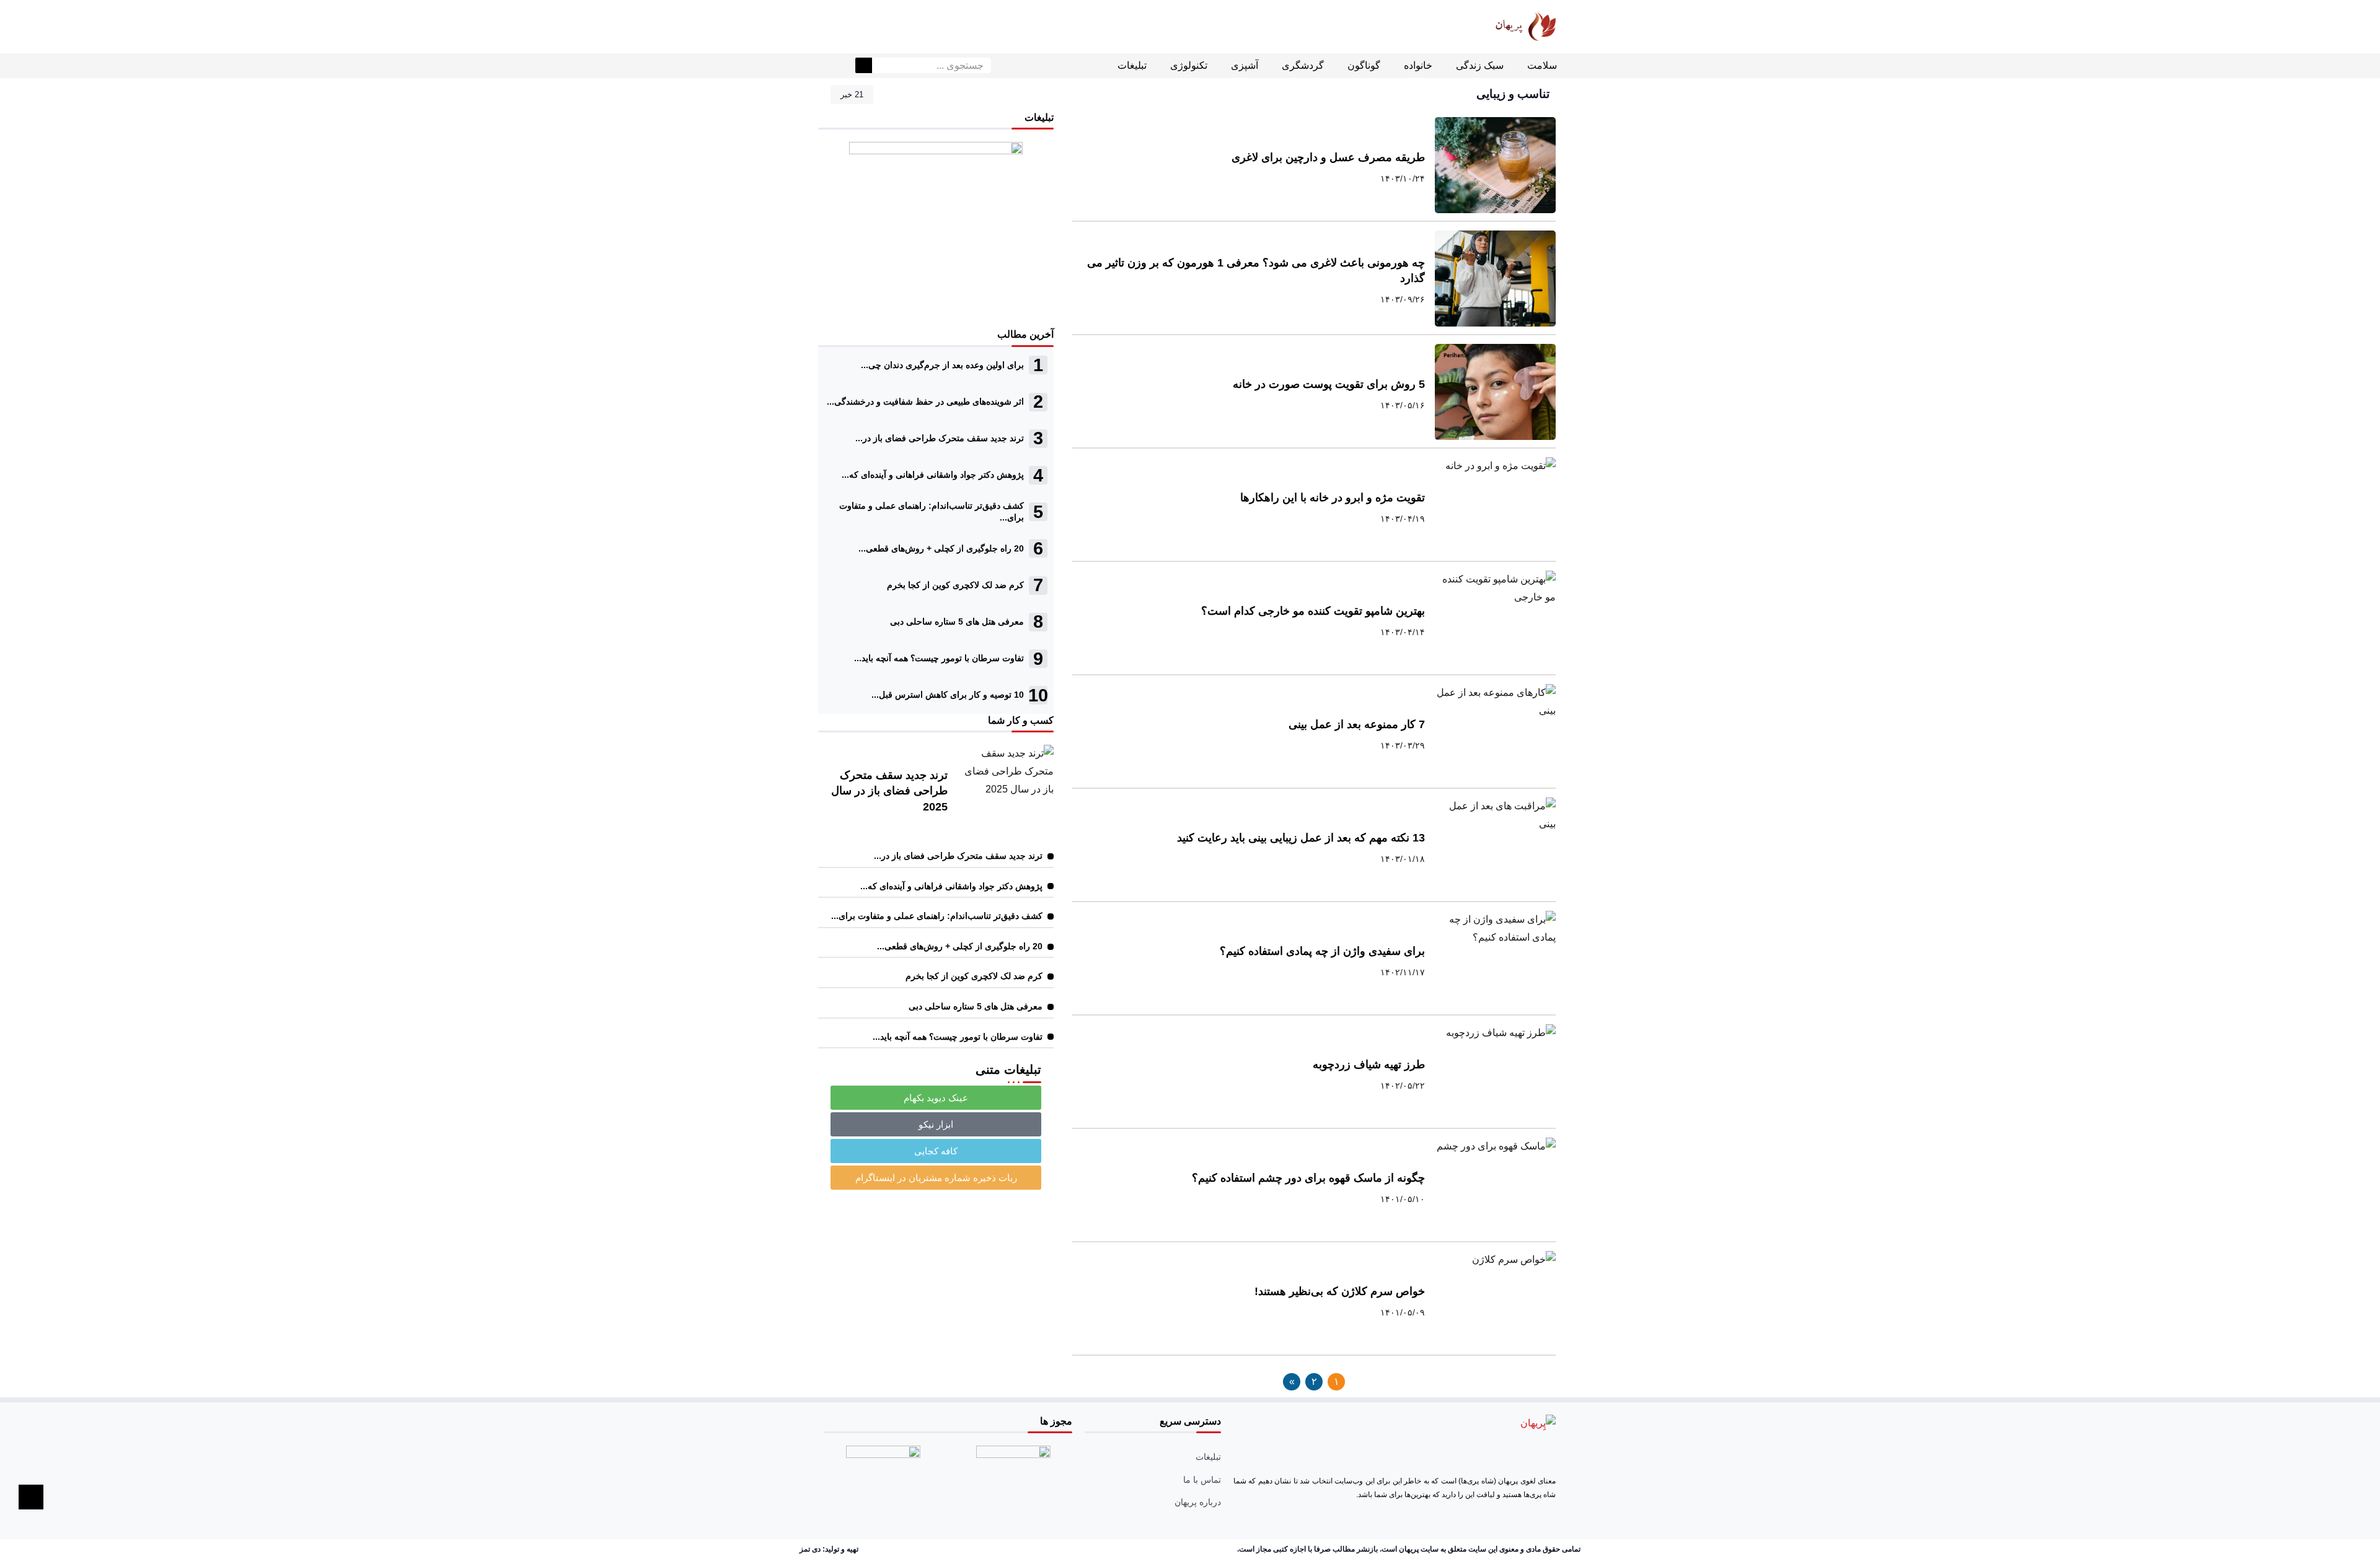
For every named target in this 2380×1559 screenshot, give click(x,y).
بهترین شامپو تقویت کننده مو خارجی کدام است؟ (1313, 611)
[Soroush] (847, 27)
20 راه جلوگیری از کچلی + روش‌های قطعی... (941, 548)
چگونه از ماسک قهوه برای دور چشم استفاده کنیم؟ (1308, 1178)
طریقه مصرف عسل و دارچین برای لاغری (1328, 157)
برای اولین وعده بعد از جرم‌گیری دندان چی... (942, 365)
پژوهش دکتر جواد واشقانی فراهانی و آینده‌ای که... (933, 475)
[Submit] (864, 66)
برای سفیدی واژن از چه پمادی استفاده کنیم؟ (1322, 951)
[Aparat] (868, 27)
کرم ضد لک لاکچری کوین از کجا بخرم (955, 585)
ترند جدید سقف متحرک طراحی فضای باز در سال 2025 (889, 791)
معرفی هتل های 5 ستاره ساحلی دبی (957, 621)
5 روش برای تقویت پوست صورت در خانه (1329, 384)
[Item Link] (1495, 165)
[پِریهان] (1509, 26)
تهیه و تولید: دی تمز (829, 1549)
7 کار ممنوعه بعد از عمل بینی (1357, 724)
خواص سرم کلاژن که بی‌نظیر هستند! (1340, 1291)
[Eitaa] (889, 27)
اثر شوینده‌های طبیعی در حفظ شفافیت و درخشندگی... (925, 402)
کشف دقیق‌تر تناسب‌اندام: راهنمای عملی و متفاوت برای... (937, 916)
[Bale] (826, 27)
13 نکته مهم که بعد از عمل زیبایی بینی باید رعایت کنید (1301, 838)
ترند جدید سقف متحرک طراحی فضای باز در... (940, 438)
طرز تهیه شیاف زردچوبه (1369, 1065)
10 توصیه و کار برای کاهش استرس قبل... (948, 695)
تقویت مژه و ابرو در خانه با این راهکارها (1333, 498)
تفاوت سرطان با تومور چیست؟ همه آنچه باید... (939, 658)
